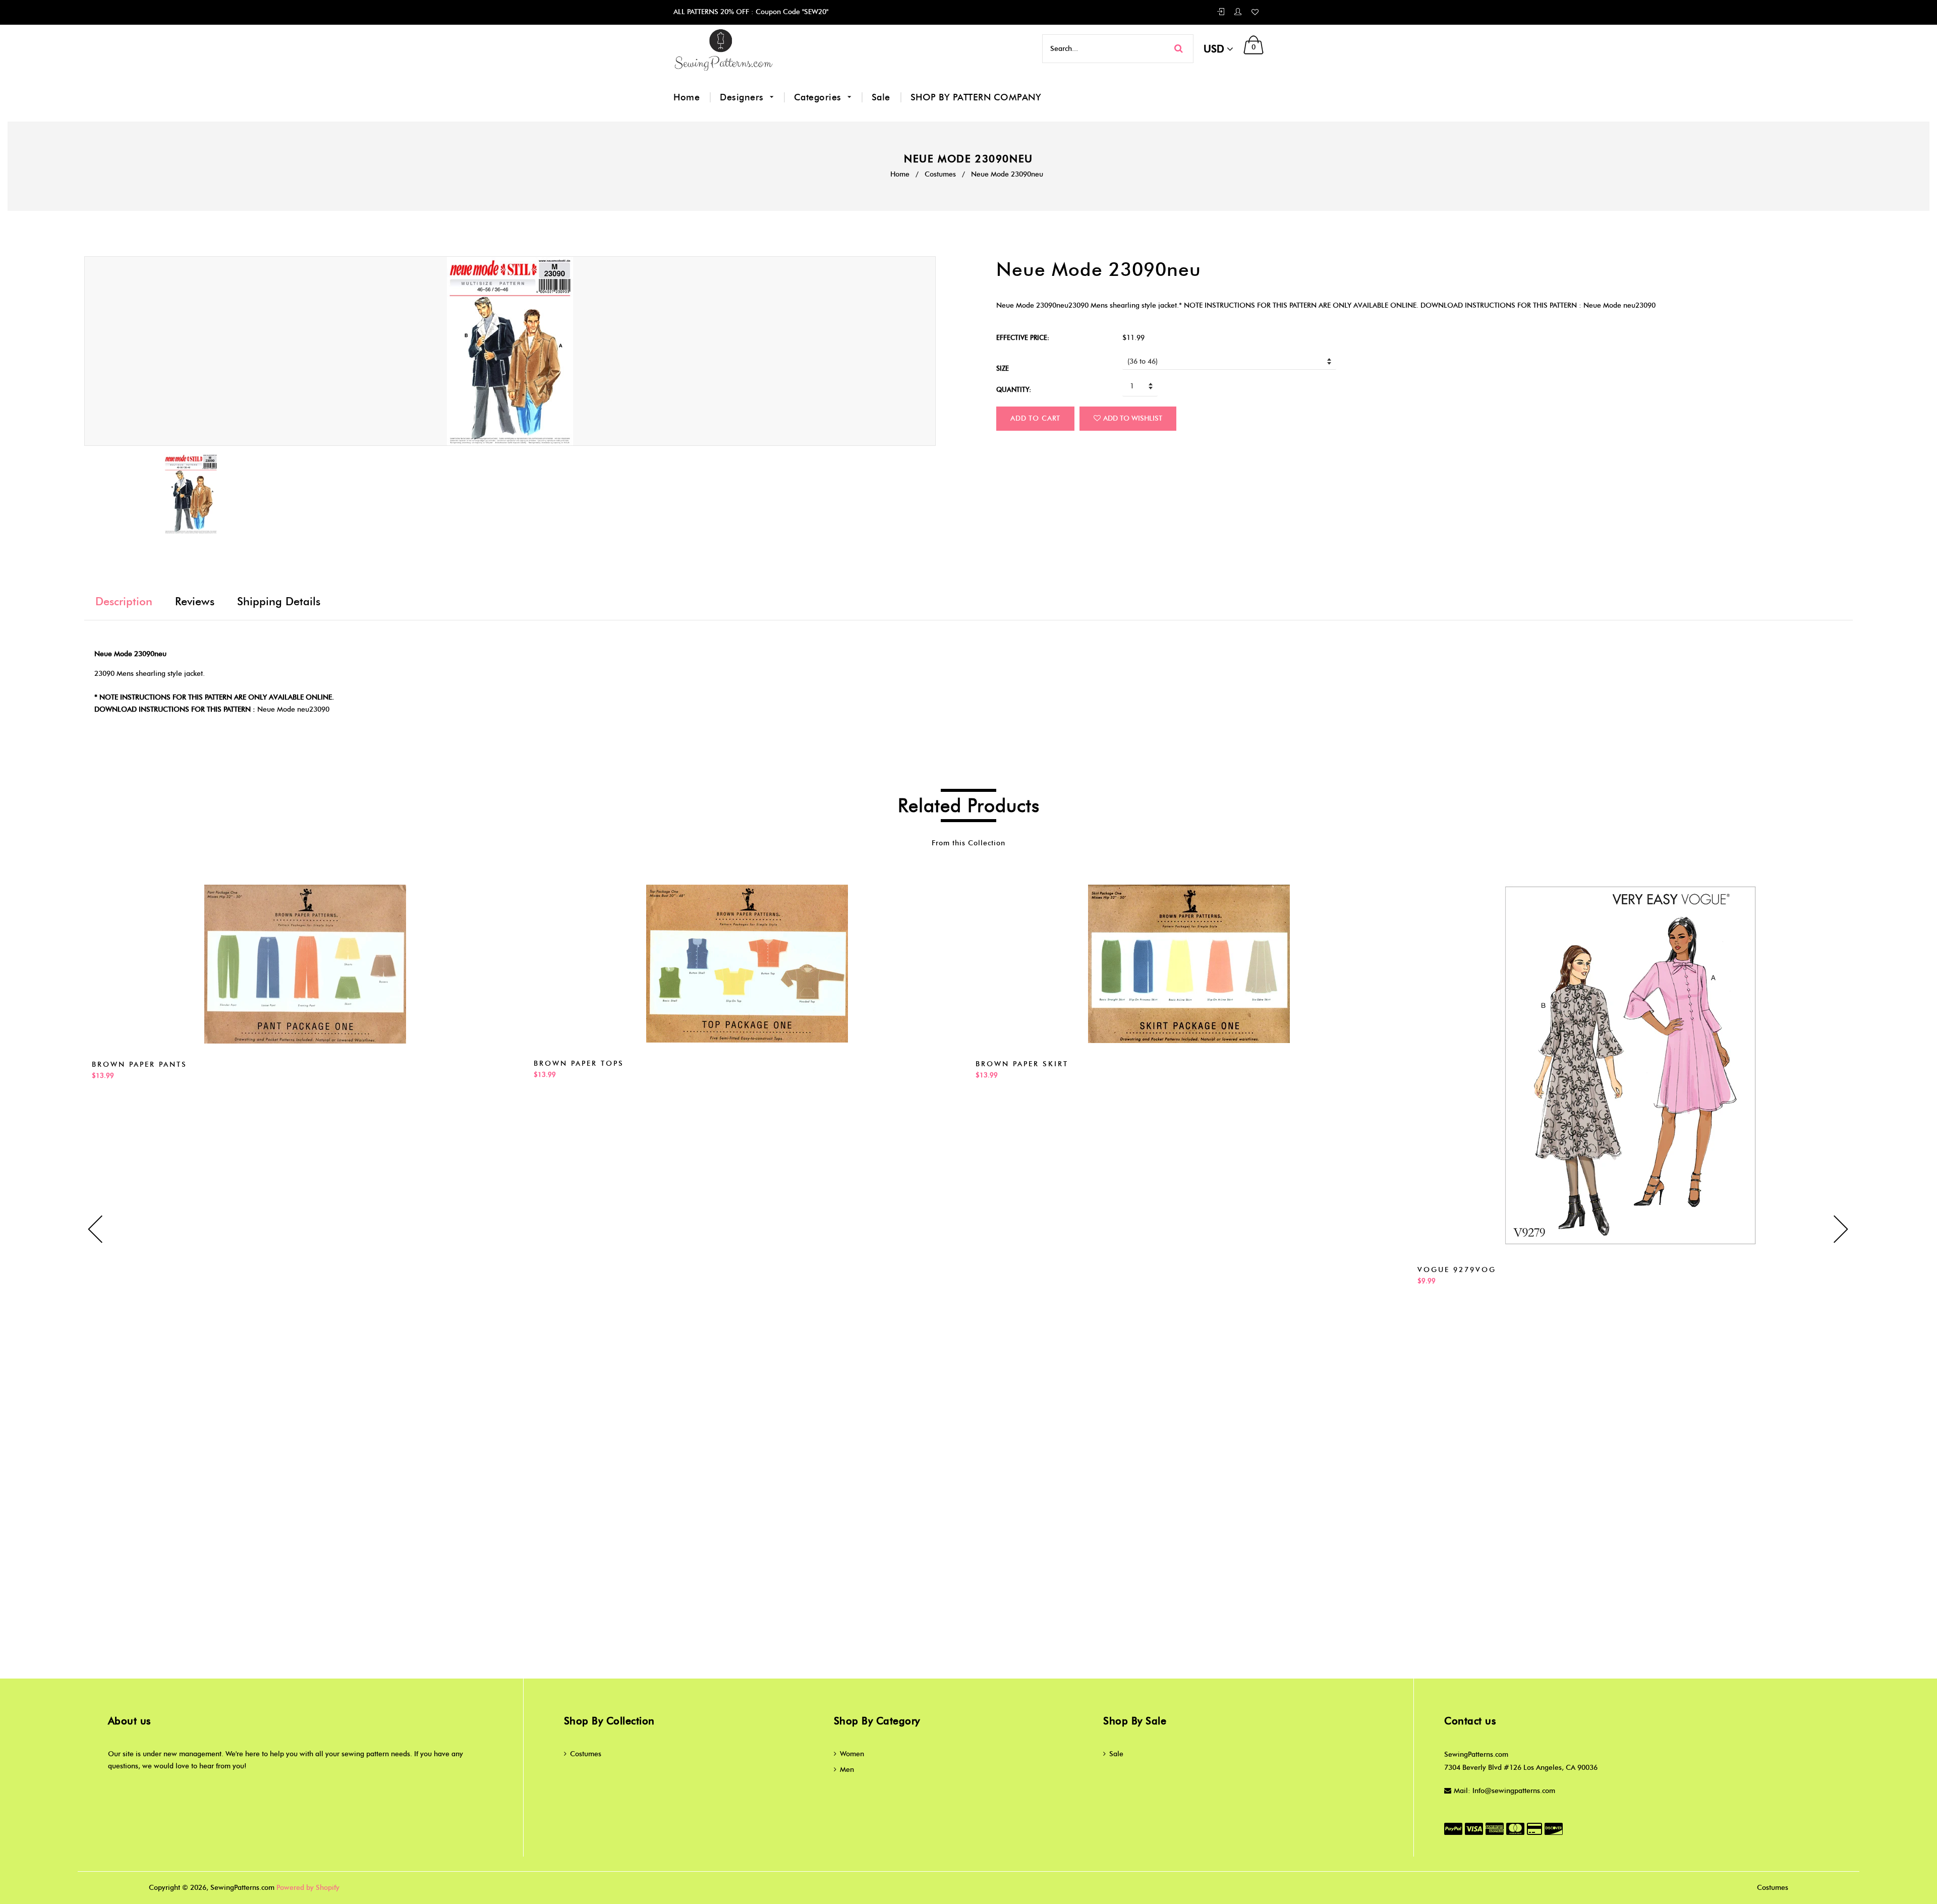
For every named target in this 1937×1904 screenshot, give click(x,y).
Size (1003, 368)
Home (687, 97)
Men (847, 1770)
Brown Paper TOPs (579, 1063)
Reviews (195, 601)
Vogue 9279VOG (1457, 1270)
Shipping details (279, 601)
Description (124, 601)
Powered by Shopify (308, 1888)
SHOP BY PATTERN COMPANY (976, 97)
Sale (881, 97)
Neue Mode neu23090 (293, 709)
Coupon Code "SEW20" (791, 12)
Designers (743, 97)
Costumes (940, 174)
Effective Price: (1023, 337)
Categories (819, 97)
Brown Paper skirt (1022, 1064)
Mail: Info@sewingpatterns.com (1504, 1791)
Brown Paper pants (139, 1064)
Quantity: (1014, 389)
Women (852, 1754)
